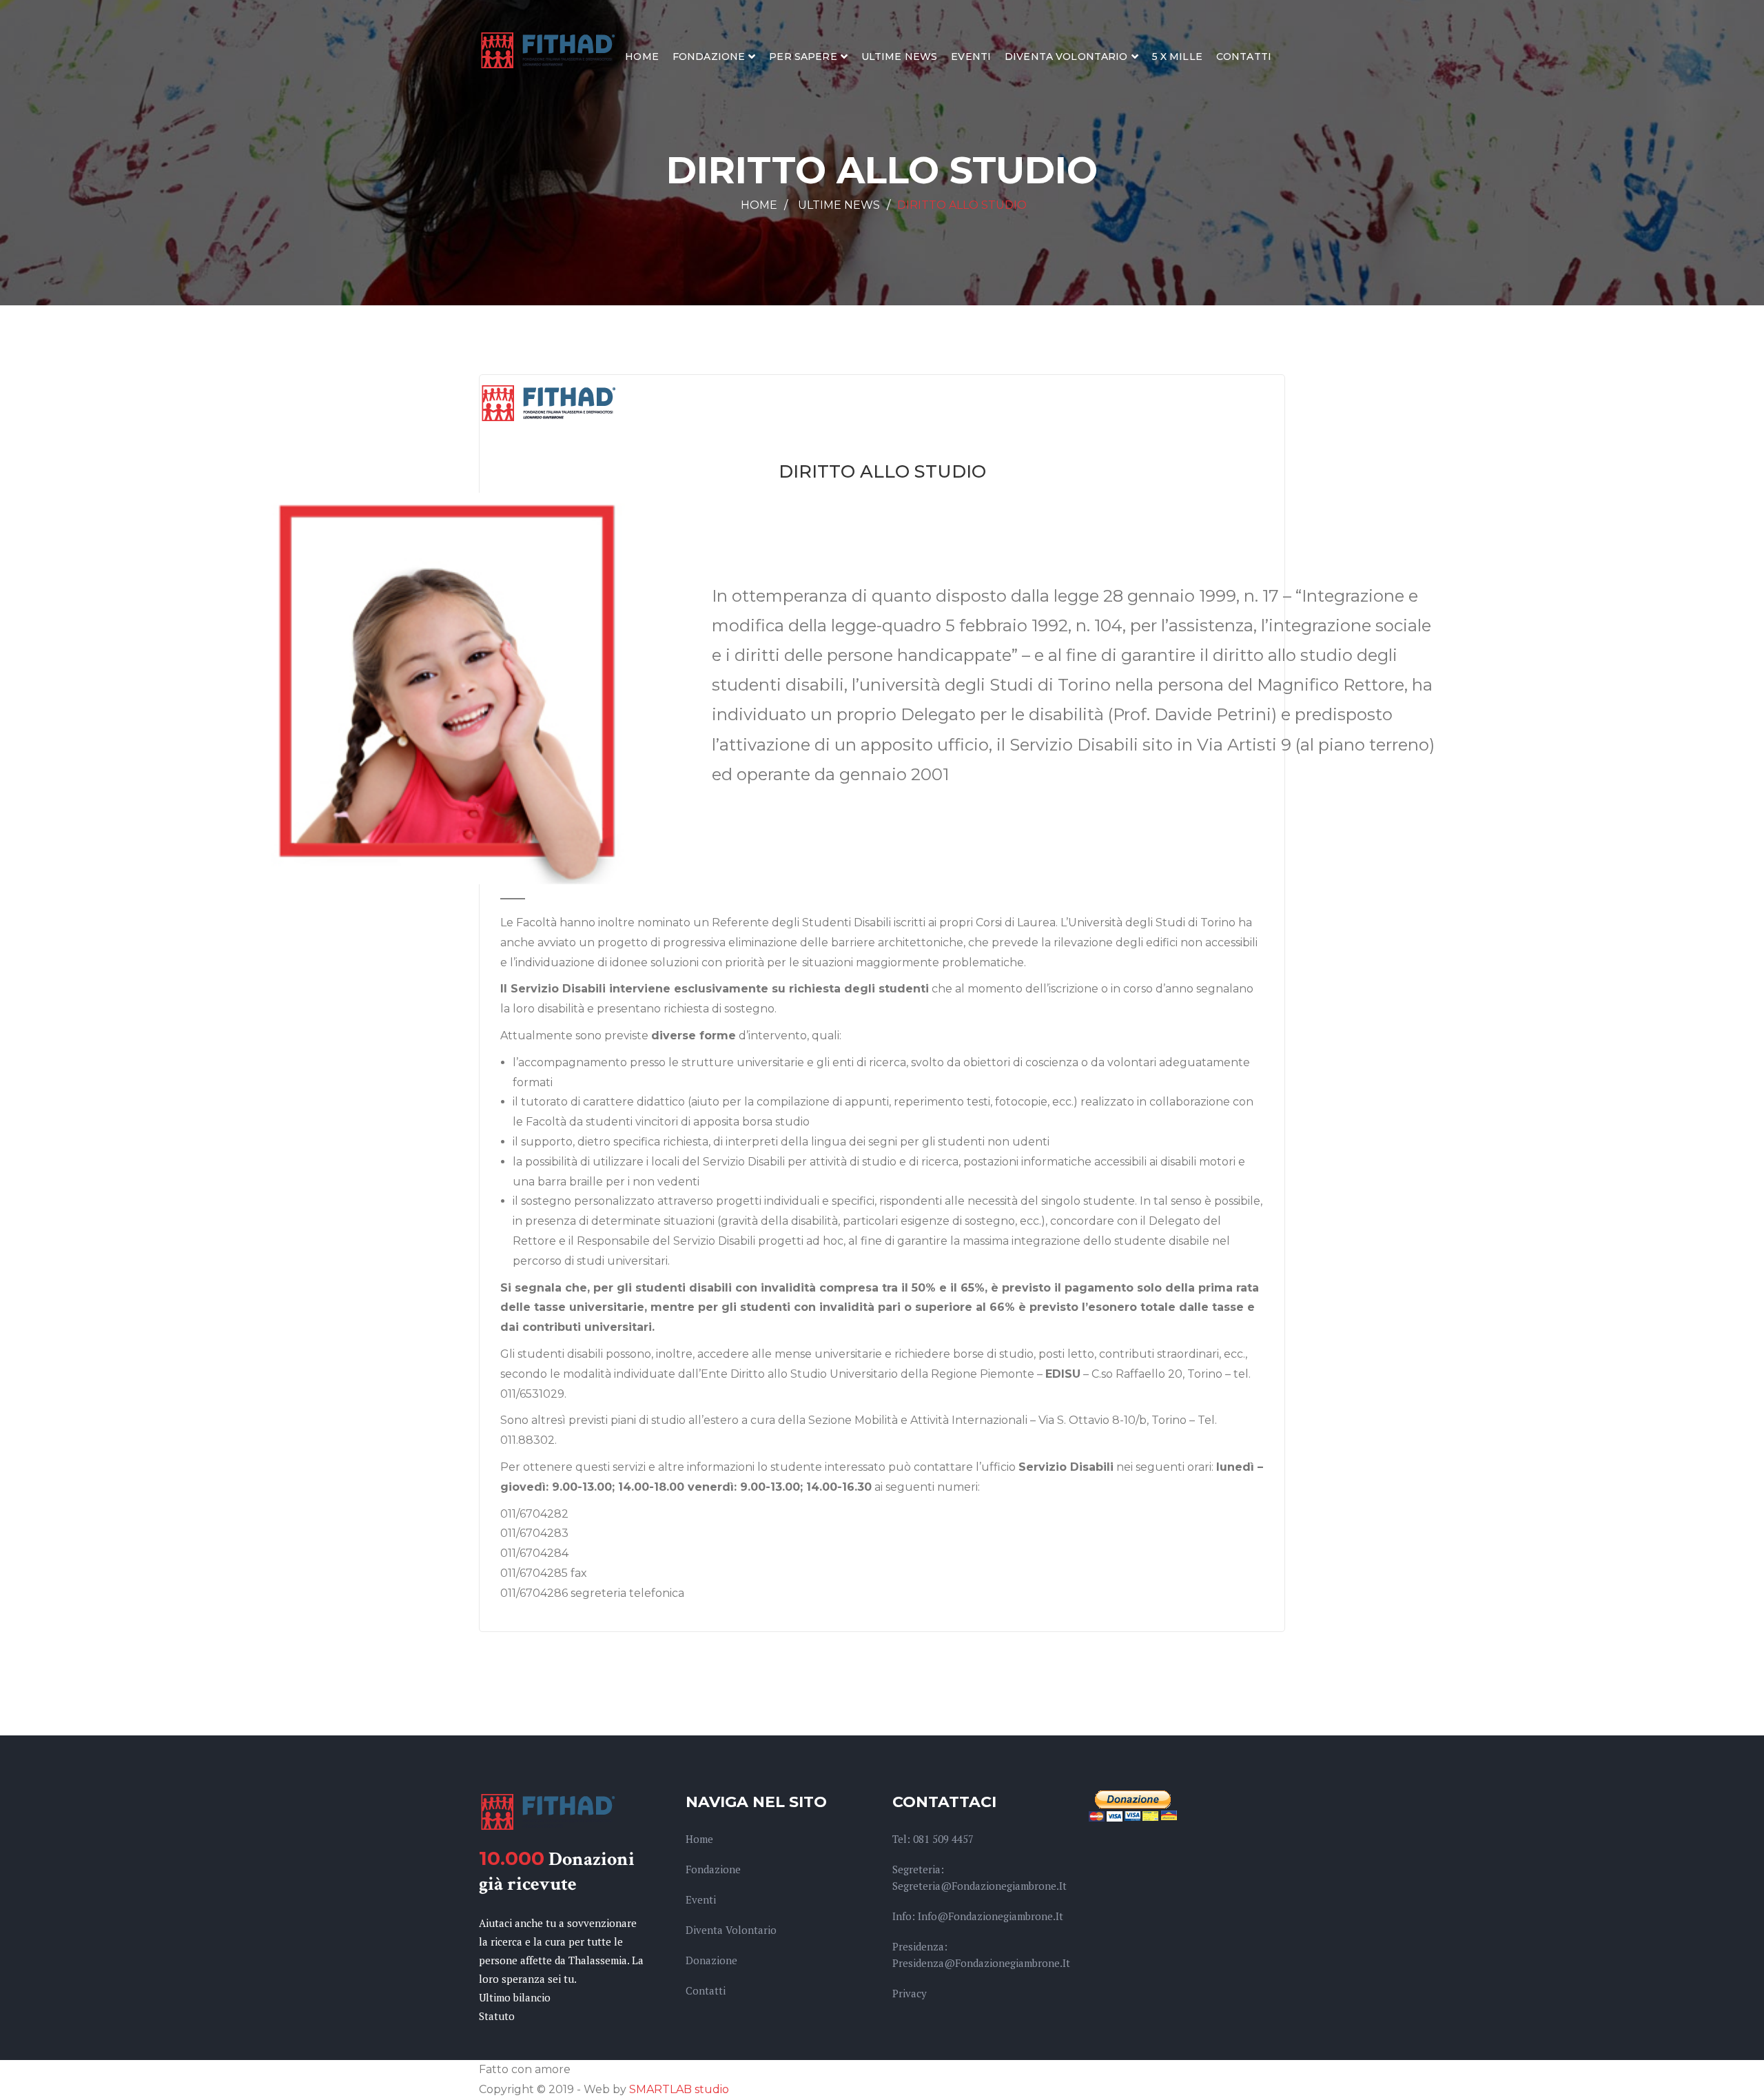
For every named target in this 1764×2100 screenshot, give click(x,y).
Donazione (711, 1960)
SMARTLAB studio (679, 2089)
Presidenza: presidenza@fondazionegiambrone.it (981, 1955)
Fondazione (709, 57)
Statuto (497, 2016)
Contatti (1244, 57)
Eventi (971, 57)
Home (642, 57)
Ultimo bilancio (515, 1997)
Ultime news (900, 57)
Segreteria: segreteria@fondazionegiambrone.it (980, 1877)
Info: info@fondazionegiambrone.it (978, 1916)
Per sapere (803, 57)
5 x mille (1177, 57)
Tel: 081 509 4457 (933, 1839)
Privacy (910, 1993)
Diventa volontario (1066, 57)
